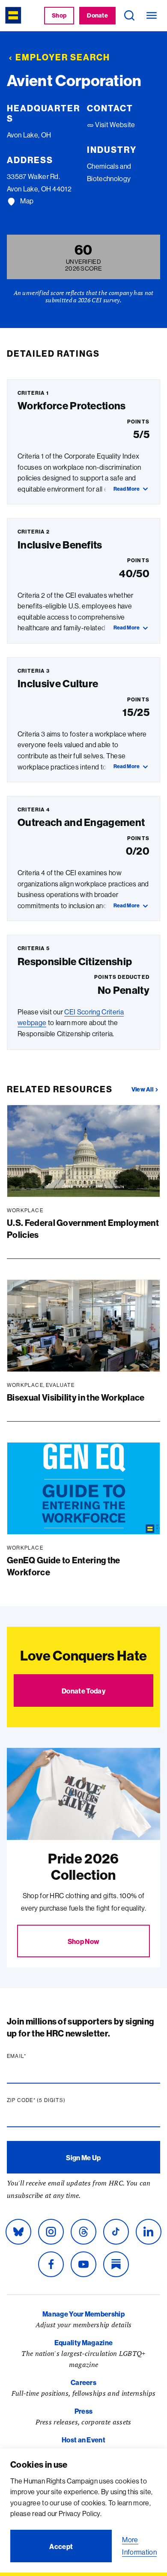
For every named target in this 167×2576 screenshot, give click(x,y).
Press (84, 2411)
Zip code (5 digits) (53, 2100)
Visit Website (114, 125)
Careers (83, 2382)
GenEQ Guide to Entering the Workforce (64, 1566)
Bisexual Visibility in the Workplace (76, 1397)
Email (33, 2056)
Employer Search (63, 57)
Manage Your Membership (83, 2314)
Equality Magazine (83, 2343)
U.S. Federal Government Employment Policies (83, 1229)
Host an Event (83, 2440)
